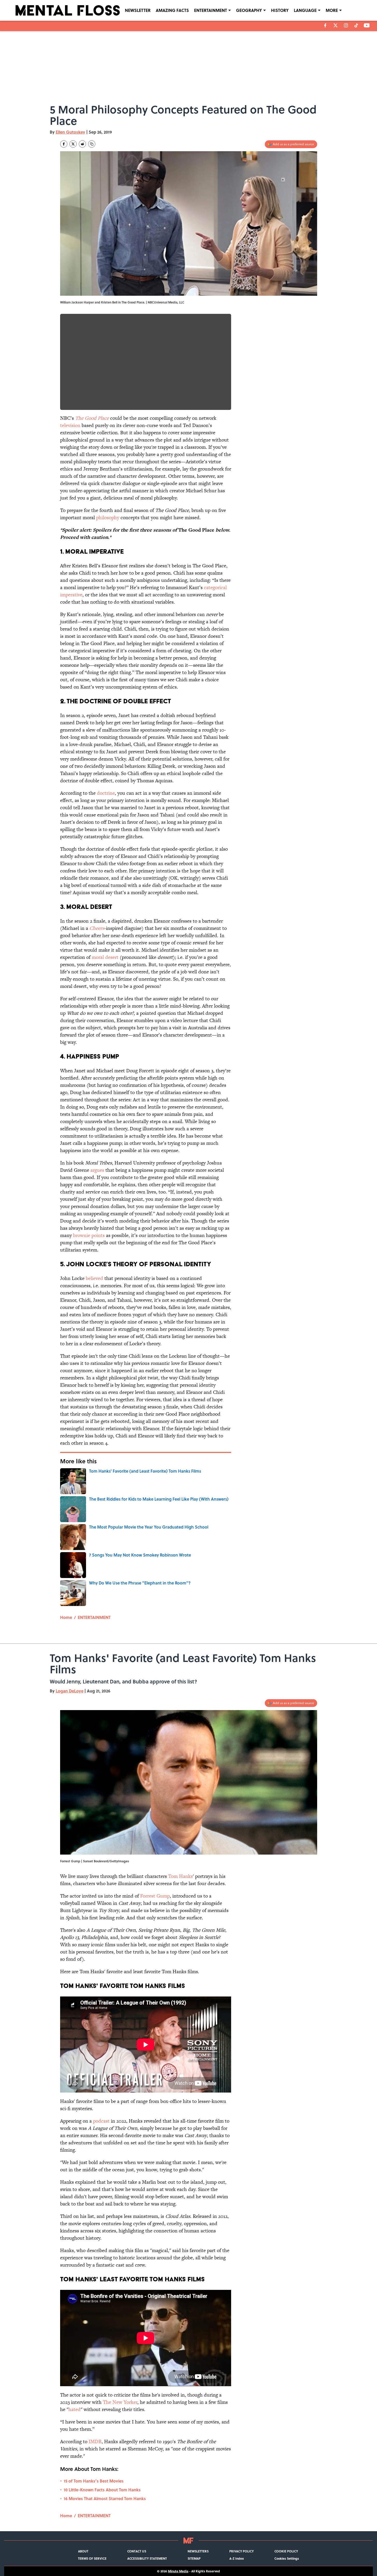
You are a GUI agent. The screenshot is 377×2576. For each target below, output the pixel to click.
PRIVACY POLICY (241, 2551)
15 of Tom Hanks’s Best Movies (94, 2481)
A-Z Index (237, 2558)
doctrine (106, 793)
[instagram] (346, 25)
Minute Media (178, 2571)
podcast (101, 2121)
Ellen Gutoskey (70, 132)
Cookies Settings (287, 2558)
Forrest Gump (155, 1896)
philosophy (108, 518)
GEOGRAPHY (249, 10)
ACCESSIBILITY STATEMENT (147, 2558)
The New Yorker (120, 2402)
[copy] (92, 144)
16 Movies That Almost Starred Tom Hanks (105, 2498)
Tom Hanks (180, 1876)
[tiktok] (356, 25)
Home (66, 1617)
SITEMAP (194, 2558)
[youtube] (367, 25)
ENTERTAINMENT (211, 10)
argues (97, 1170)
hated (74, 2409)
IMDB (95, 2441)
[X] (336, 25)
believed (94, 1278)
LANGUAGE (305, 10)
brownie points (89, 1235)
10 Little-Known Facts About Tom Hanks (102, 2490)
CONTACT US (137, 2551)
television (70, 425)
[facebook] (325, 25)
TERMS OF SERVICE (92, 2558)
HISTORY (280, 10)
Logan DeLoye (70, 1691)
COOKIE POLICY (286, 2551)
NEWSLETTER (138, 10)
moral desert (105, 957)
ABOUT (83, 2551)
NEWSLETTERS (198, 2551)
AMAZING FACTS (172, 10)
